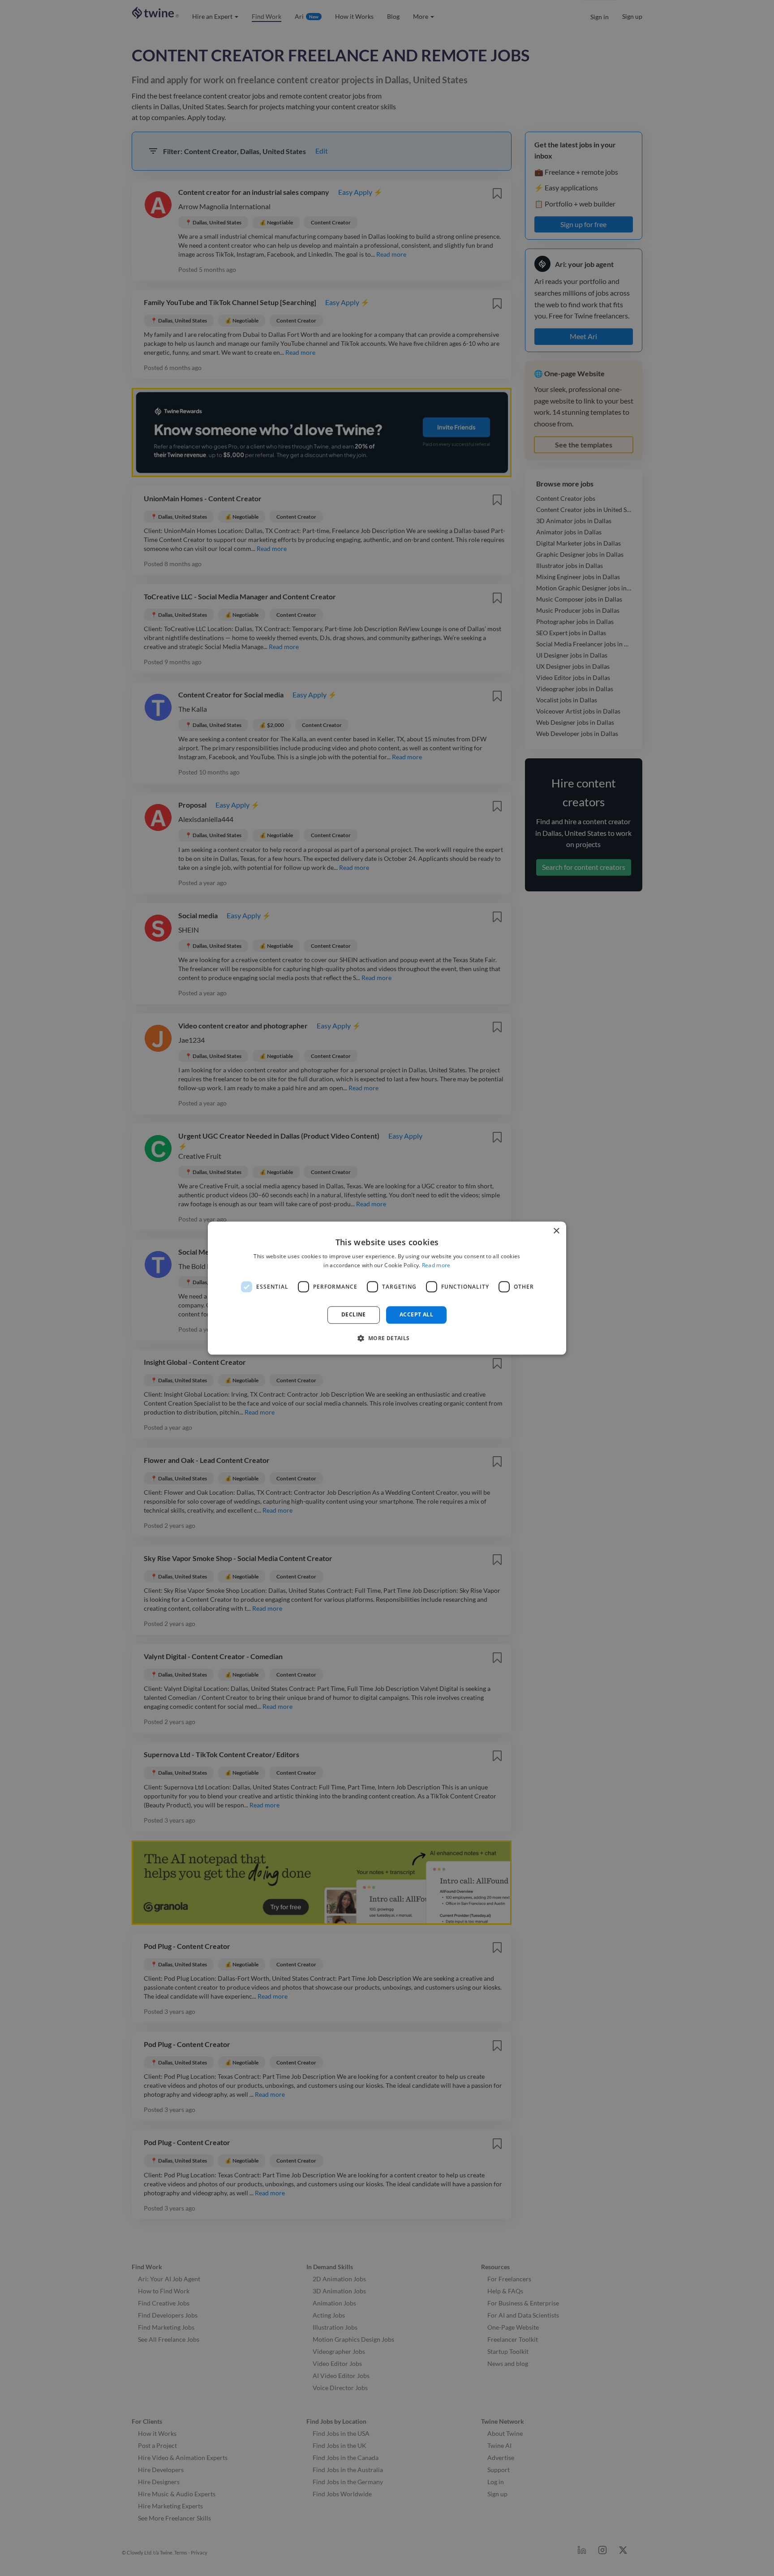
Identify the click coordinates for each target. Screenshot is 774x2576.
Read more (436, 1265)
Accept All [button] (416, 1315)
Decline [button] (354, 1315)
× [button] (556, 1231)
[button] (387, 1338)
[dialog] (387, 1288)
